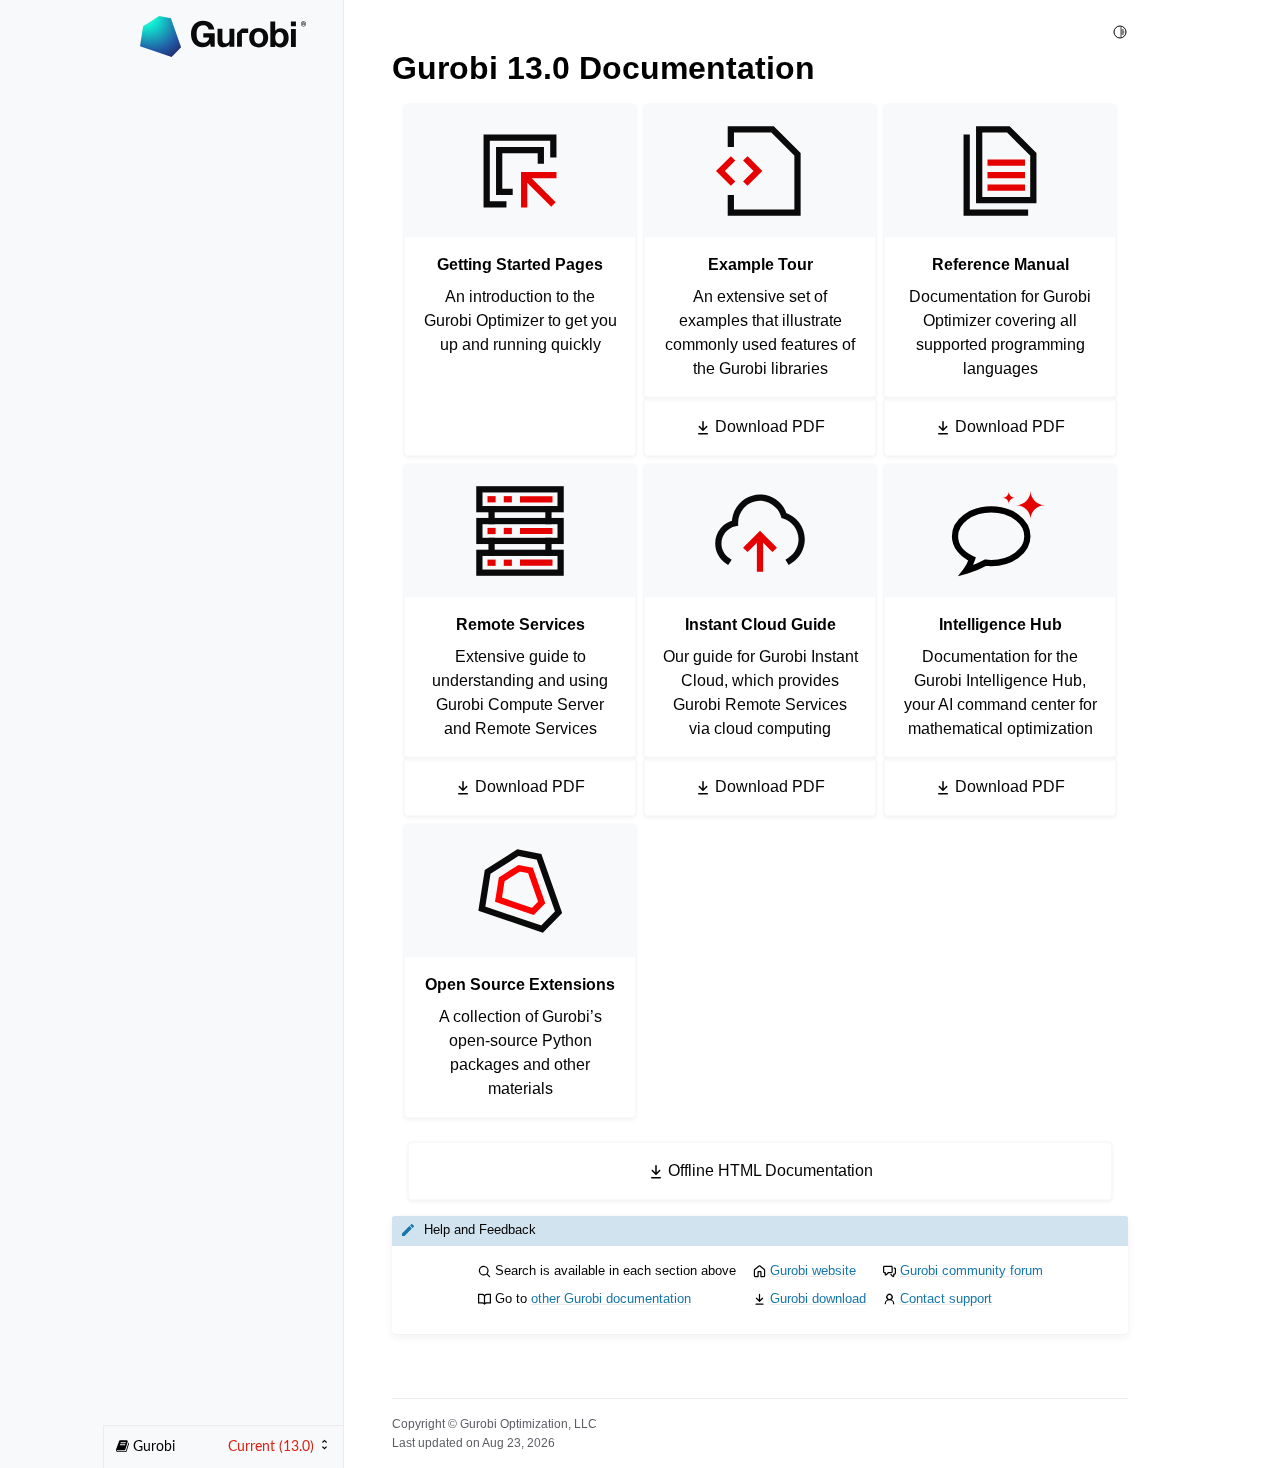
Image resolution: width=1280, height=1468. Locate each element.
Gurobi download (818, 1298)
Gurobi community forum (971, 1270)
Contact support (946, 1298)
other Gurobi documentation (611, 1298)
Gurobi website (813, 1270)
